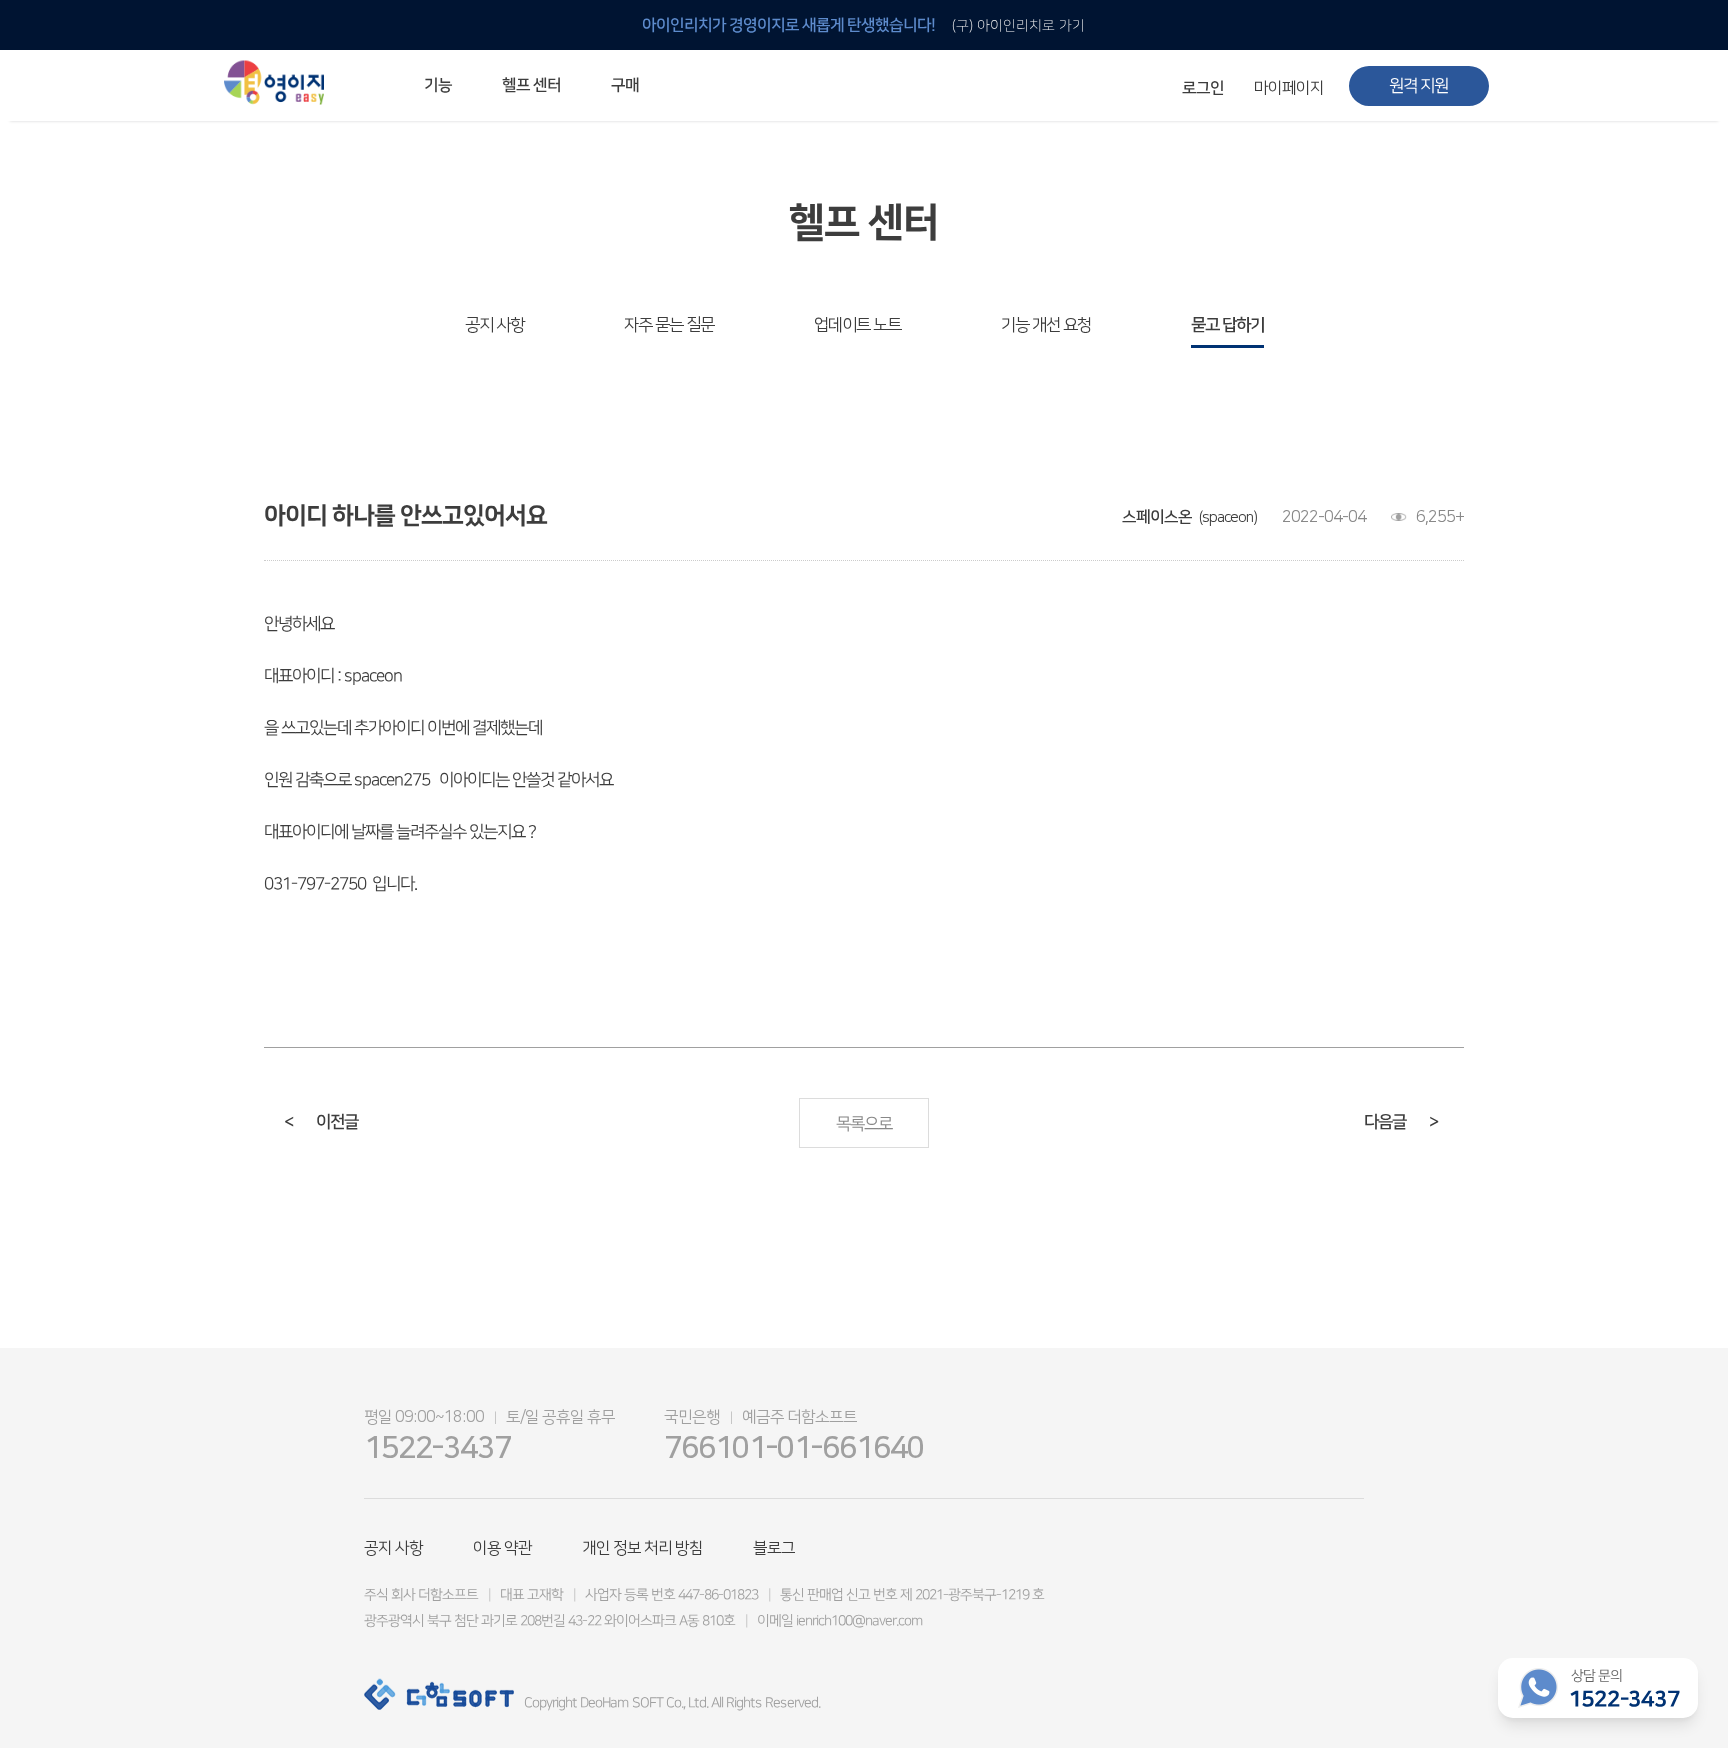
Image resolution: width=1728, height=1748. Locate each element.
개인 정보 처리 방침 (642, 1548)
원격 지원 (1418, 86)
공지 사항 (494, 325)
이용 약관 (502, 1548)
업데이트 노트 (857, 325)
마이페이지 (1289, 88)
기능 (438, 85)
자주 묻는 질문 (669, 325)
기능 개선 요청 (1046, 325)
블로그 (774, 1548)
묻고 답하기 (1227, 325)
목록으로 (864, 1124)
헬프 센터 (531, 85)
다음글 (1401, 1122)
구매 (625, 85)
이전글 (321, 1122)
